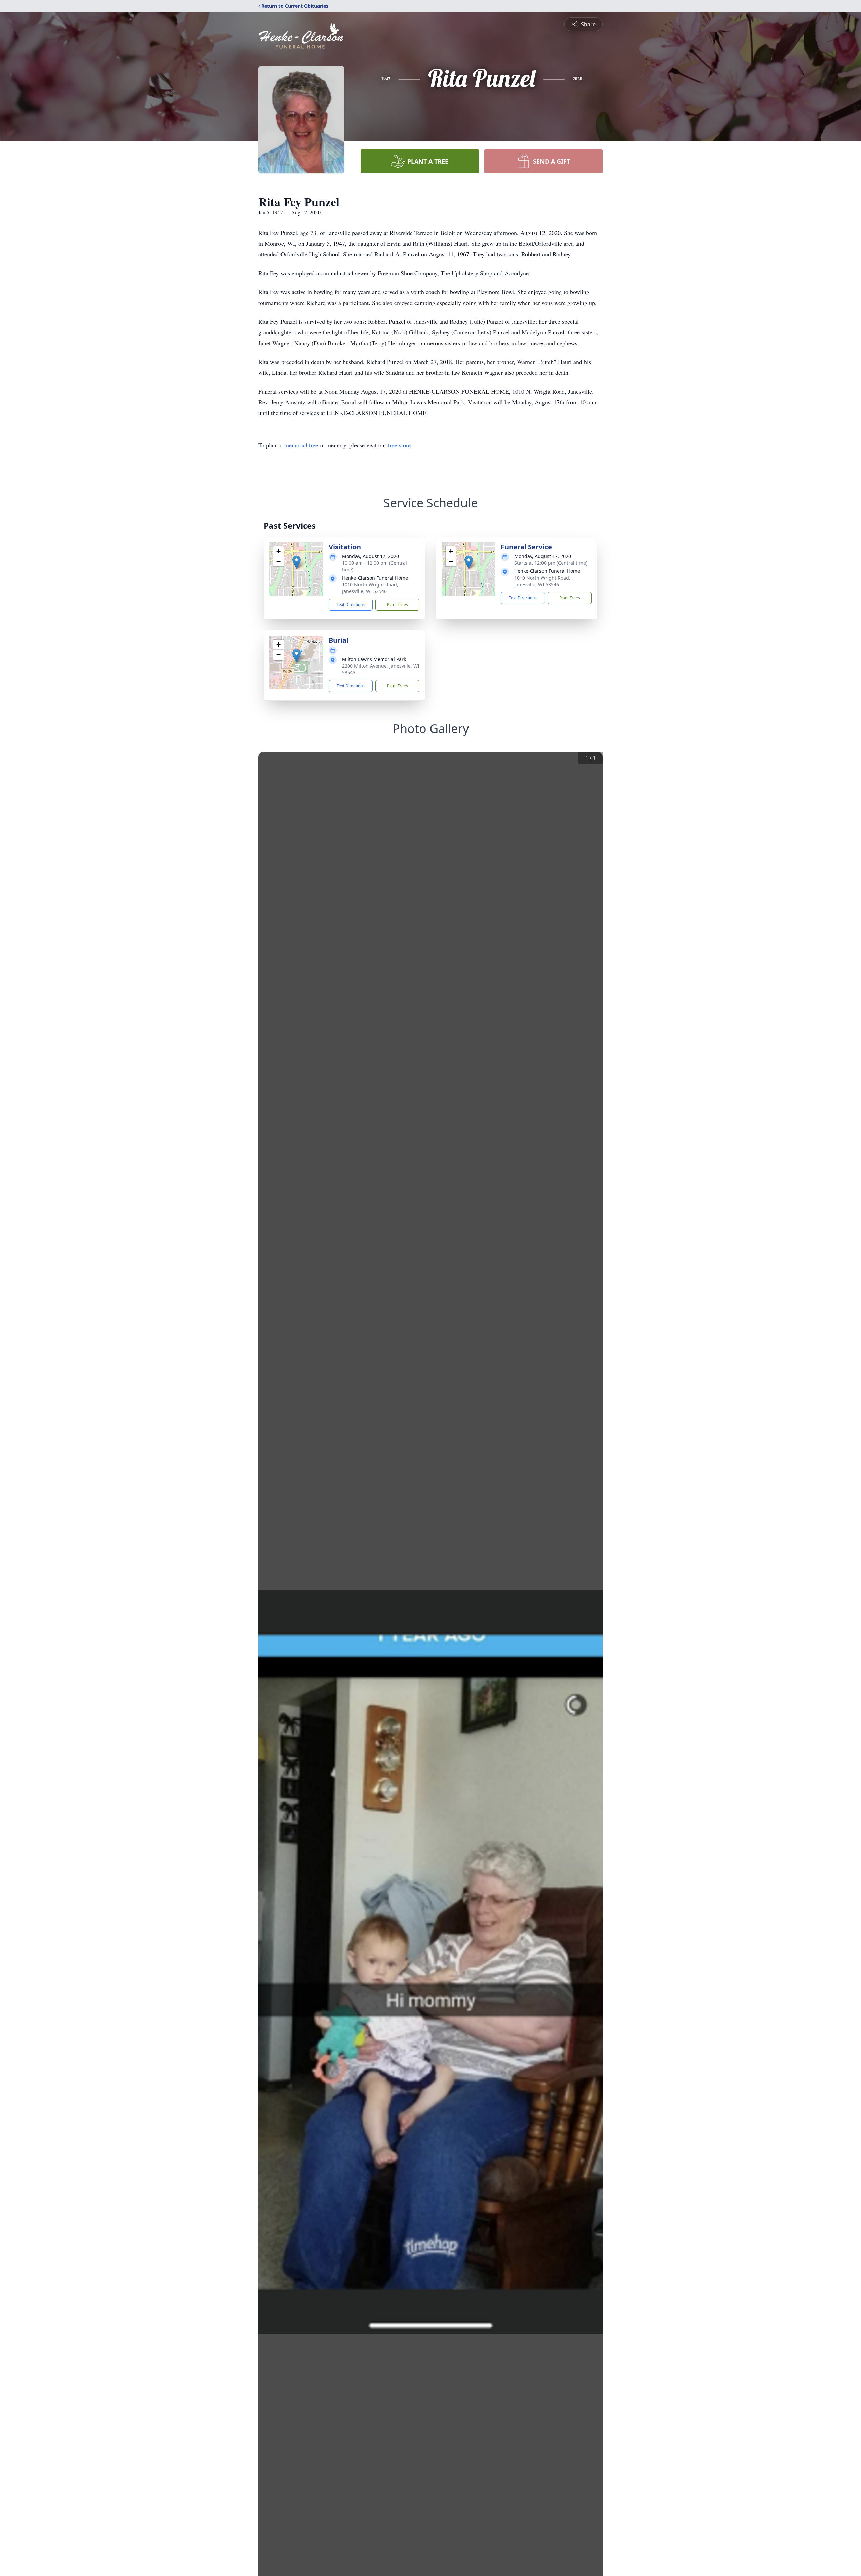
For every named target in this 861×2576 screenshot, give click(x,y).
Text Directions (351, 605)
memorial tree (301, 445)
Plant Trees (398, 605)
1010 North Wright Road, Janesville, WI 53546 (370, 588)
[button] (296, 562)
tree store (399, 445)
